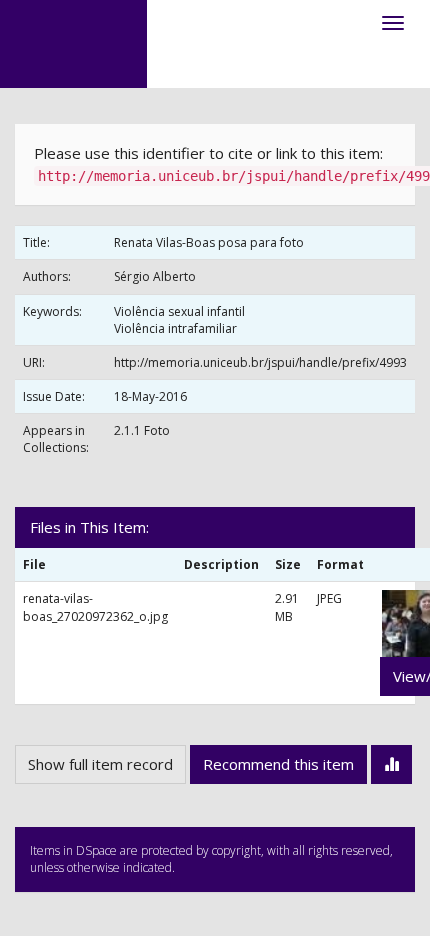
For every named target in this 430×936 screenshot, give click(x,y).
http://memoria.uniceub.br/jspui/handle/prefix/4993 (260, 362)
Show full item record (100, 764)
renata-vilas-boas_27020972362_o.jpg (95, 607)
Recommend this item (278, 764)
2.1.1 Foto (142, 430)
